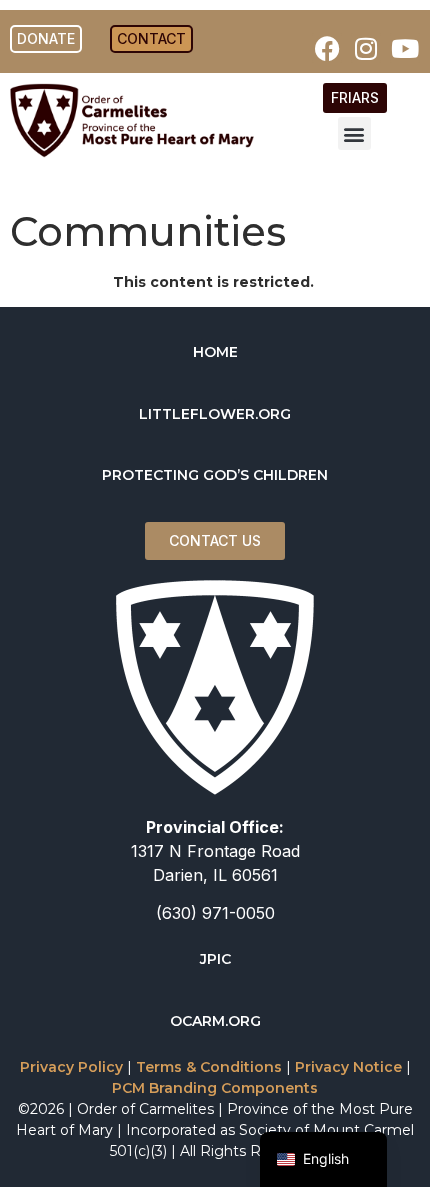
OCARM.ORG (215, 1021)
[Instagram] (366, 48)
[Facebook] (327, 48)
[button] (354, 133)
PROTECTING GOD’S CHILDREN (215, 475)
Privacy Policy (71, 1067)
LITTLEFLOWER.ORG (215, 414)
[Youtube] (405, 48)
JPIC (215, 959)
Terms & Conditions (209, 1067)
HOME (215, 352)
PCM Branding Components (215, 1088)
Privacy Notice (348, 1067)
